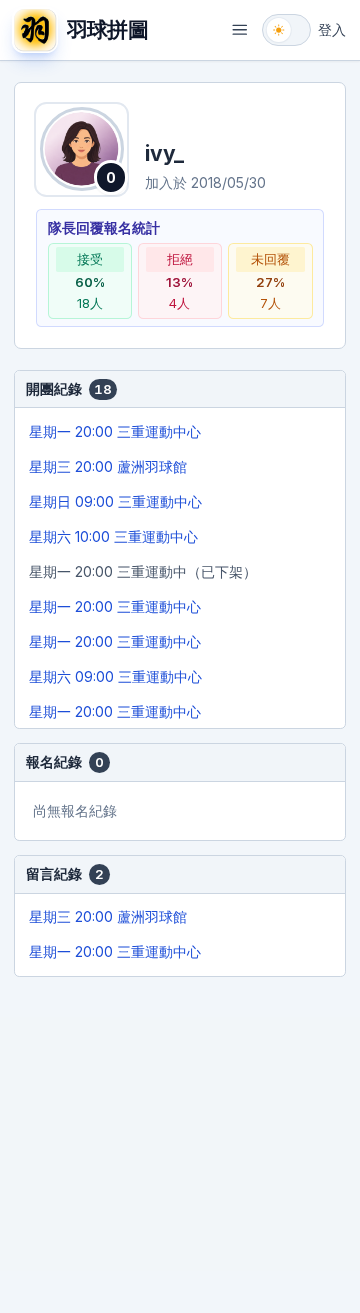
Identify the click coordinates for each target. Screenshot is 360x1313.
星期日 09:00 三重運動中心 (115, 501)
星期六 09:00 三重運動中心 (115, 676)
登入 (332, 29)
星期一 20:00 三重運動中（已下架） (143, 571)
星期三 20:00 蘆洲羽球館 (108, 466)
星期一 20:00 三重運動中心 (115, 431)
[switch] (286, 30)
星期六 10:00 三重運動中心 (113, 536)
